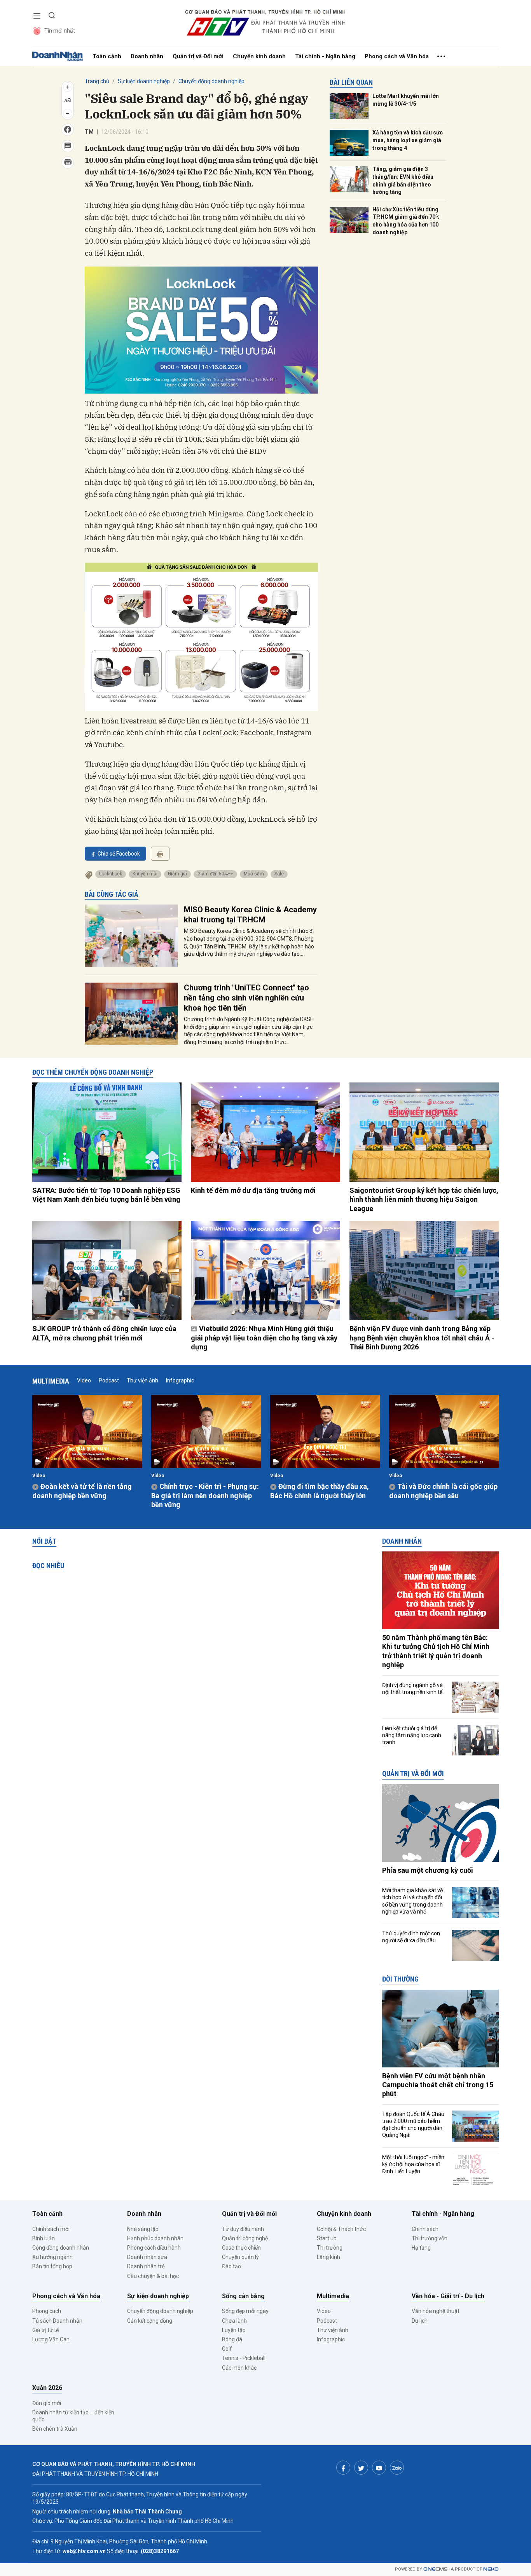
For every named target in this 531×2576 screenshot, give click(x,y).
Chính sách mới (51, 2229)
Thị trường (330, 2248)
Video (84, 1380)
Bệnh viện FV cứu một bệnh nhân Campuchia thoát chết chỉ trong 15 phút (438, 2085)
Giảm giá (177, 874)
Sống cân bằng (243, 2296)
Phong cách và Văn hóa (397, 56)
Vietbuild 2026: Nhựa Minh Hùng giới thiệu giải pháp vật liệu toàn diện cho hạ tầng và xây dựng (264, 1338)
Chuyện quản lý (240, 2257)
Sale (279, 874)
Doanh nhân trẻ (146, 2266)
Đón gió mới (47, 2403)
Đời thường (400, 1979)
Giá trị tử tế (45, 2330)
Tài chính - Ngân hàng (325, 56)
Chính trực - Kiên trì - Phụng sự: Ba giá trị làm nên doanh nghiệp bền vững (205, 1495)
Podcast (109, 1380)
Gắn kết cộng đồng (150, 2321)
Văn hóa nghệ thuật (436, 2311)
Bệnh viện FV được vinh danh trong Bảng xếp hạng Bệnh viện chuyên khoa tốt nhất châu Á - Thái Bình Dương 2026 (422, 1338)
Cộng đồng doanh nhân (61, 2248)
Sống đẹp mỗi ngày (245, 2311)
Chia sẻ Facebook (119, 854)
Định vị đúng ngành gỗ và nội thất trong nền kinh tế (412, 1689)
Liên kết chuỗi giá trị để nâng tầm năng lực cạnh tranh (412, 1735)
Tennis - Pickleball (244, 2358)
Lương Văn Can (51, 2339)
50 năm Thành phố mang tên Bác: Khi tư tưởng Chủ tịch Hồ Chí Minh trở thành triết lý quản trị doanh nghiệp (436, 1651)
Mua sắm (254, 874)
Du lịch (420, 2321)
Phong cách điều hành (154, 2248)
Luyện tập (234, 2330)
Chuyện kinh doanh (259, 56)
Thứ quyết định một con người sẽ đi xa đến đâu (411, 1937)
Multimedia (51, 1381)
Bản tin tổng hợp (52, 2266)
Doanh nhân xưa (147, 2257)
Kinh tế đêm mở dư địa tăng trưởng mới (253, 1190)
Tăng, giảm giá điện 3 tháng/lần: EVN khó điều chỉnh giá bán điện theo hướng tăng (403, 180)
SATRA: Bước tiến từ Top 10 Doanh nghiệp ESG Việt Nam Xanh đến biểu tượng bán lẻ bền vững (106, 1195)
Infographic (180, 1380)
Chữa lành (234, 2321)
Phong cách (47, 2311)
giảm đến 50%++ (215, 874)
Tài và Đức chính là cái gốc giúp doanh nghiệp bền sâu (443, 1491)
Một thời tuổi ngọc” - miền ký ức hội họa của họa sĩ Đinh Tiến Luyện (413, 2164)
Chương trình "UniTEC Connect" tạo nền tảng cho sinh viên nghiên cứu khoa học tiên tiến (246, 998)
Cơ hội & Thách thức (341, 2229)
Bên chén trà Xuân (55, 2429)
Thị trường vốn (430, 2238)
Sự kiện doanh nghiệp (144, 81)
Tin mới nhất (60, 31)
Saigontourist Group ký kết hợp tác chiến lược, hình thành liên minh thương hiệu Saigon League (424, 1199)
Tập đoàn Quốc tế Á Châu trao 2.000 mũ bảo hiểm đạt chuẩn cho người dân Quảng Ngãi (413, 2125)
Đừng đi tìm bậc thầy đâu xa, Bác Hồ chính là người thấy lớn (320, 1491)
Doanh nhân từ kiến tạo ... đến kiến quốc (73, 2416)
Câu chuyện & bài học (153, 2276)
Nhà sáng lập (143, 2229)
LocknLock (111, 874)
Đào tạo (231, 2266)
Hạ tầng (421, 2248)
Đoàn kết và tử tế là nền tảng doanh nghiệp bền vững (82, 1491)
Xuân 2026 (47, 2388)
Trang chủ (97, 81)
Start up (327, 2238)
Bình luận (44, 2238)
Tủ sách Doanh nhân (57, 2321)
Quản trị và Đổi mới (198, 56)
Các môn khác (239, 2368)
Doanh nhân (147, 56)
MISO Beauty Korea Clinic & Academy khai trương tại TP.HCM (250, 915)
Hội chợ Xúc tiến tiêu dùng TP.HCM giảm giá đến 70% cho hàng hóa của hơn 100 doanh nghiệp (406, 221)
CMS (435, 2569)
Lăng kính (328, 2257)
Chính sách (425, 2229)
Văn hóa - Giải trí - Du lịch (448, 2296)
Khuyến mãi (145, 874)
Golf (227, 2349)
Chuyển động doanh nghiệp (211, 81)
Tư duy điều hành (243, 2229)
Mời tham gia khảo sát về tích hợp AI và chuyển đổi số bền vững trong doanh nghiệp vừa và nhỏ (412, 1901)
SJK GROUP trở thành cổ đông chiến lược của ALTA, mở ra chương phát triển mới (104, 1333)
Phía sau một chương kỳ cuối (428, 1870)
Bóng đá (232, 2339)
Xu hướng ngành (52, 2257)
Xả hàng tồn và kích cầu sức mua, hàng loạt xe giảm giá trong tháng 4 (408, 140)
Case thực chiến (241, 2248)
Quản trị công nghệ (245, 2238)
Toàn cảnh (107, 56)
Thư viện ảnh (142, 1380)
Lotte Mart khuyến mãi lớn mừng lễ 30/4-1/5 (406, 100)
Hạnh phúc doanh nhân (155, 2238)
